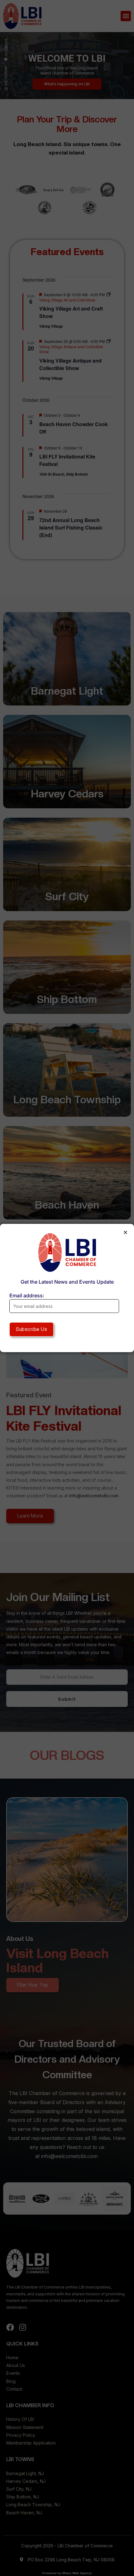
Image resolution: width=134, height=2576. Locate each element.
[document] (67, 1288)
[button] (125, 1232)
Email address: (27, 1295)
